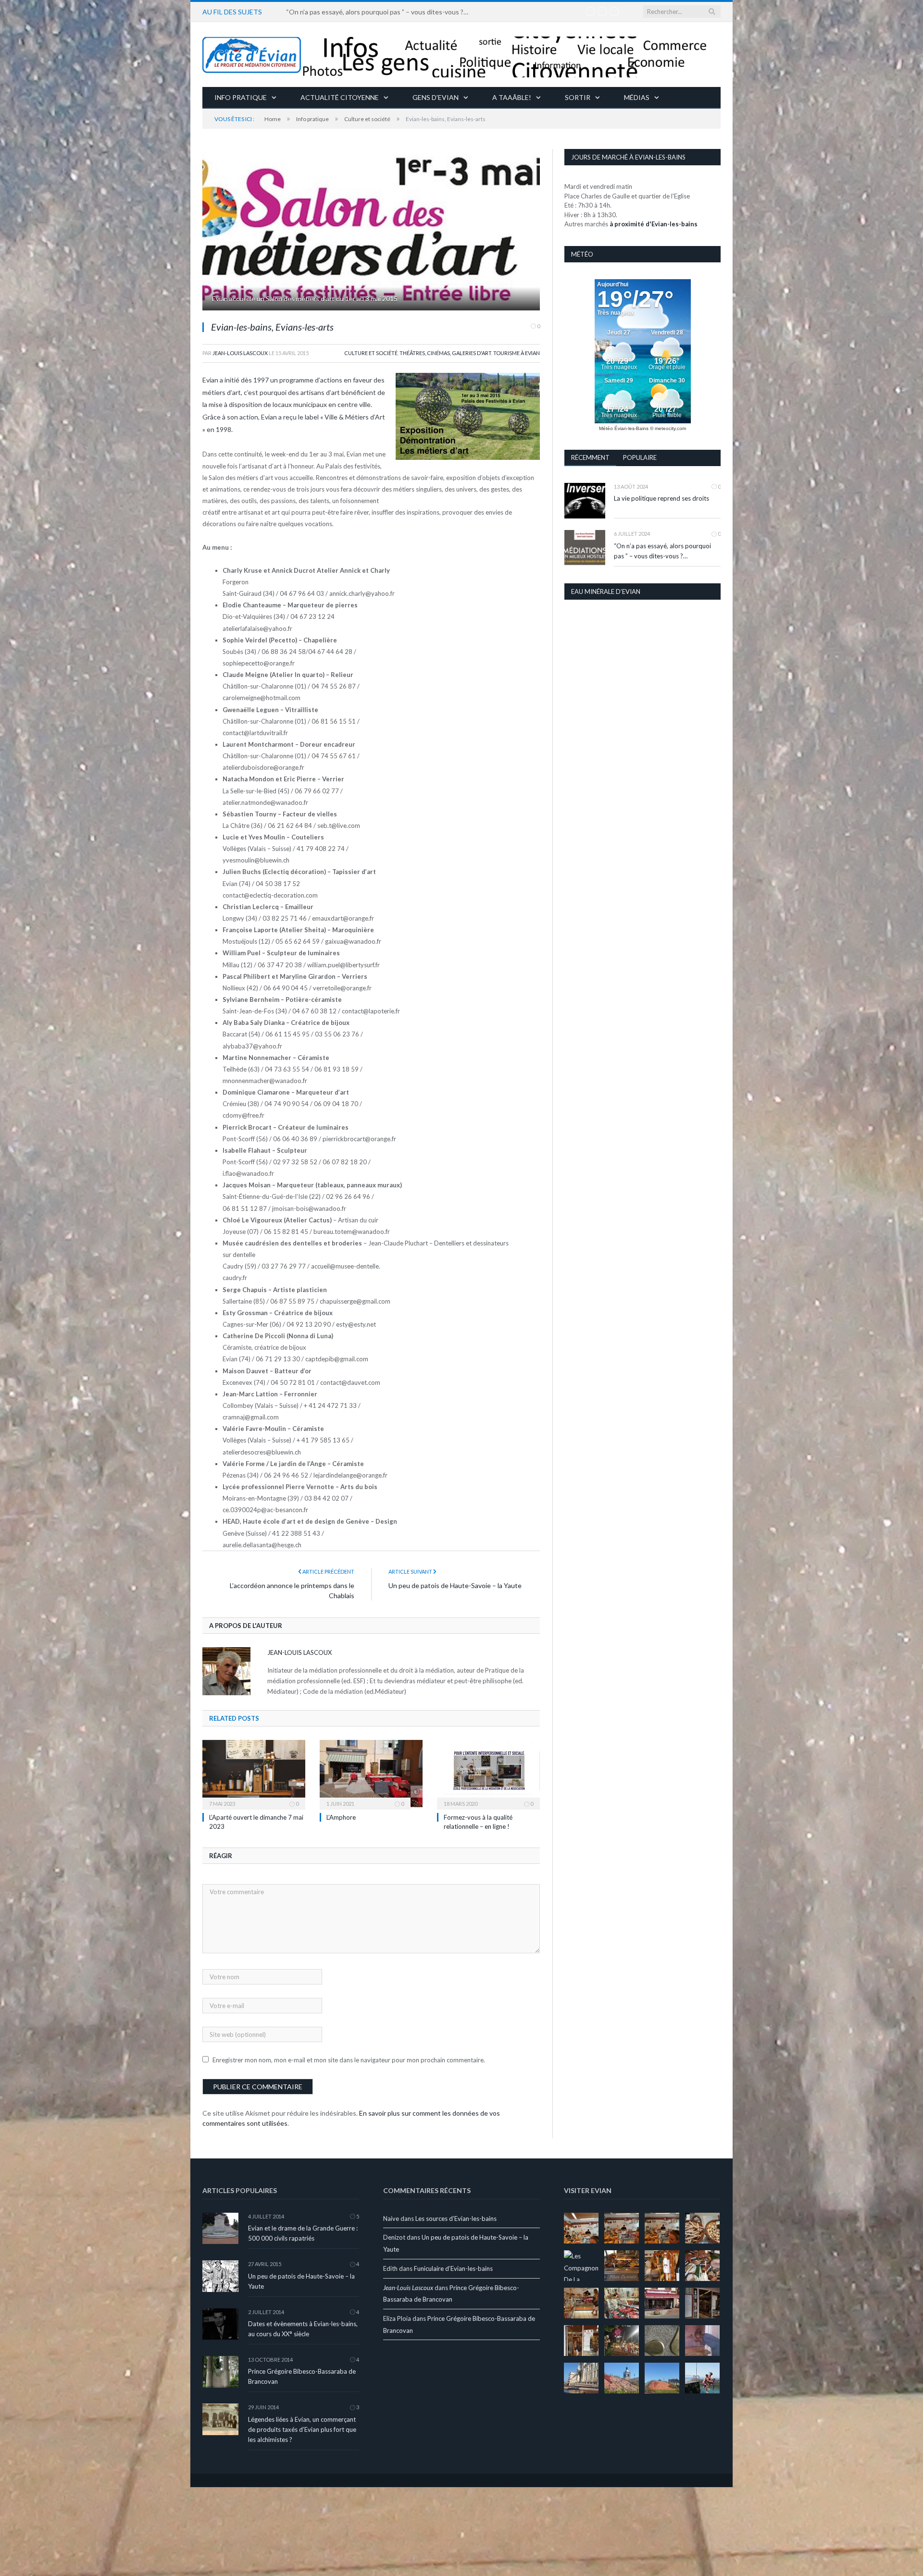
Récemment (590, 457)
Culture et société (371, 353)
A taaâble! (512, 97)
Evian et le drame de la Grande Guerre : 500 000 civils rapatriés (303, 2232)
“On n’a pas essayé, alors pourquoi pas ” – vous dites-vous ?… (662, 551)
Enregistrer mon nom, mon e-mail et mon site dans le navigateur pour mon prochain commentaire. (349, 2059)
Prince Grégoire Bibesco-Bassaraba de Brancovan (302, 2375)
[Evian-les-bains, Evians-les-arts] (371, 231)
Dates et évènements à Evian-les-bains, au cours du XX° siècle (303, 2328)
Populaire (640, 457)
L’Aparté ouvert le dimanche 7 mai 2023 (344, 12)
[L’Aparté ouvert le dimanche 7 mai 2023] (254, 1773)
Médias (637, 97)
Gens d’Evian (436, 97)
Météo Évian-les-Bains (624, 428)
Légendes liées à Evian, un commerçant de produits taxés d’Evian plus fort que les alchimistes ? (302, 2428)
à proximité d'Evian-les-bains (654, 224)
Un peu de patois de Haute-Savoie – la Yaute (455, 1584)
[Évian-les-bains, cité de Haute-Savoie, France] (461, 55)
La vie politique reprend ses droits (661, 498)
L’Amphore (341, 1816)
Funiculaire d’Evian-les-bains (453, 2268)
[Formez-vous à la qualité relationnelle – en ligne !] (488, 1773)
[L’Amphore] (371, 1773)
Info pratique (241, 97)
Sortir (578, 97)
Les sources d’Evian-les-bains (456, 2218)
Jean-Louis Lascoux (240, 353)
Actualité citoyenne (340, 97)
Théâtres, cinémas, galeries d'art (445, 353)
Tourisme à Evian (517, 353)
